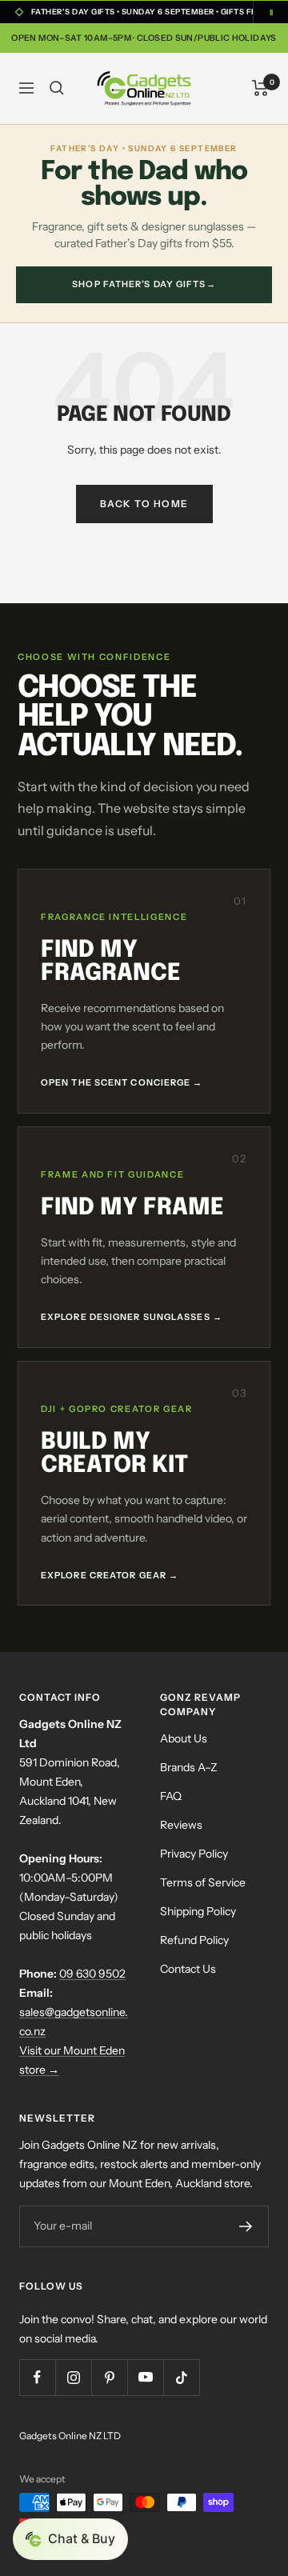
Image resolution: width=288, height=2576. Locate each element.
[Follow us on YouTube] (145, 2377)
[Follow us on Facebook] (37, 2377)
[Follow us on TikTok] (181, 2377)
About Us (184, 1738)
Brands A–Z (189, 1767)
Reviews (181, 1825)
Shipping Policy (198, 1911)
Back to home (144, 504)
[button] (70, 2539)
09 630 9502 (92, 1974)
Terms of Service (203, 1882)
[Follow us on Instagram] (73, 2377)
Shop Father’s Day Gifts (144, 284)
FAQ (171, 1796)
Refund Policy (194, 1940)
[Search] (57, 88)
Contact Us (188, 1969)
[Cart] (260, 88)
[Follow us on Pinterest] (109, 2377)
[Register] (246, 2226)
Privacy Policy (194, 1854)
